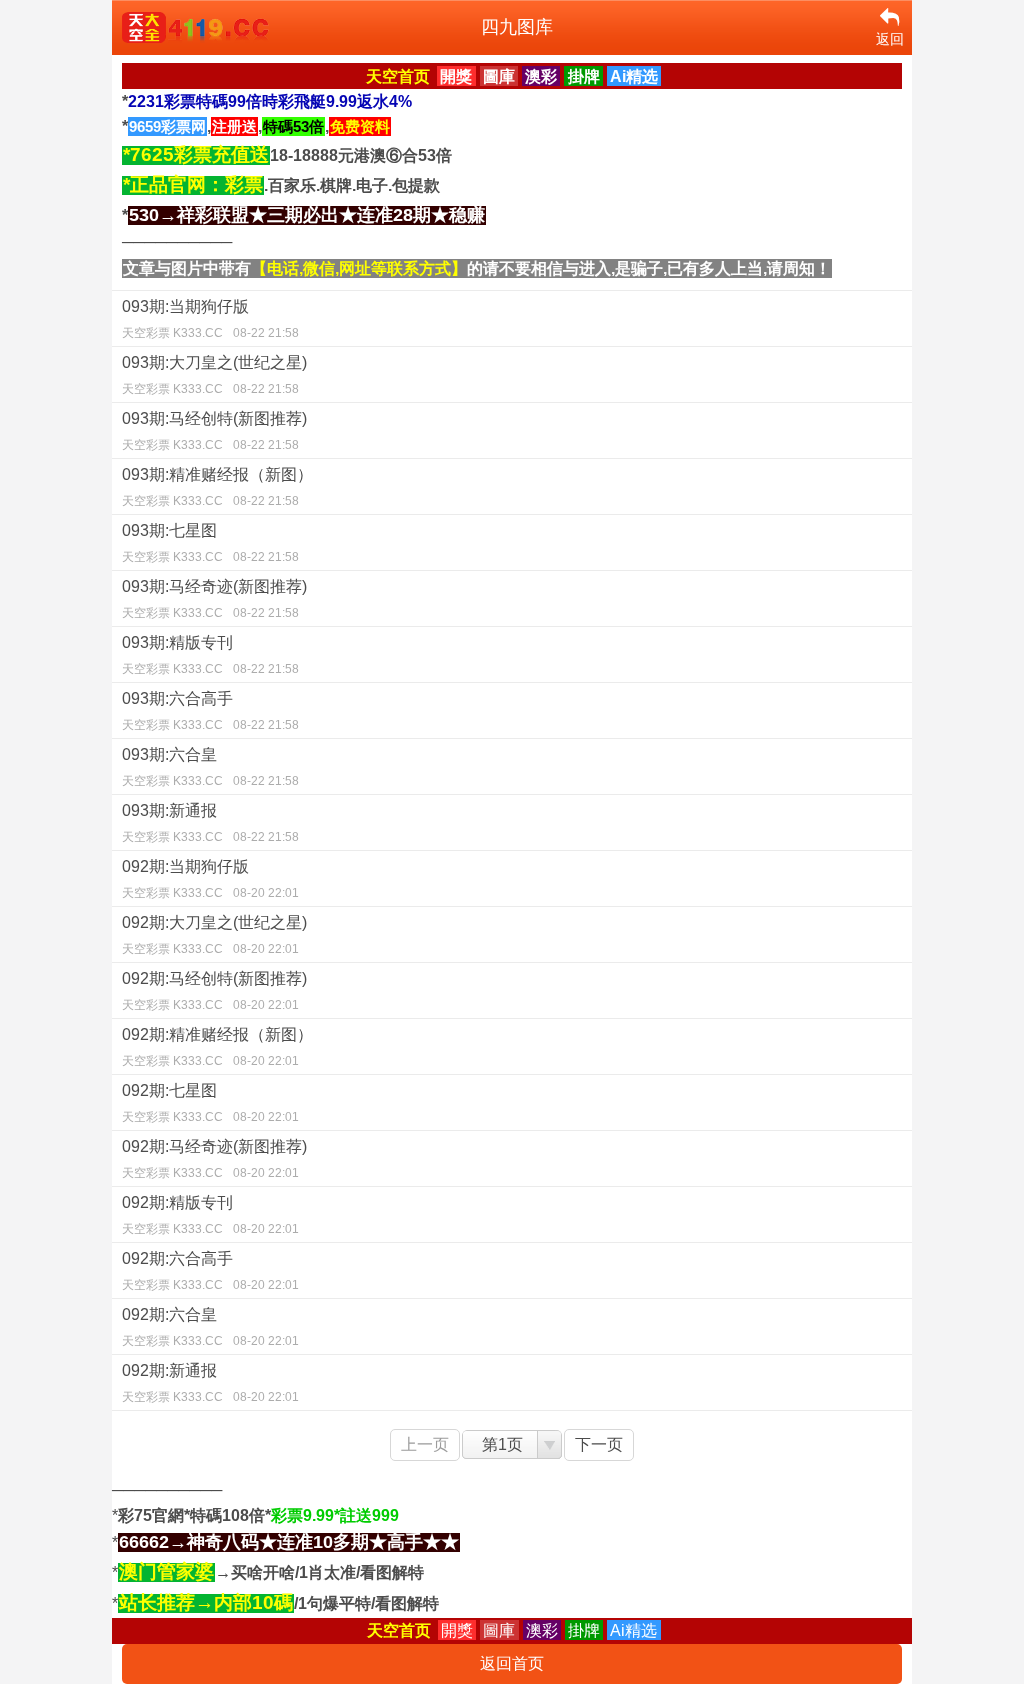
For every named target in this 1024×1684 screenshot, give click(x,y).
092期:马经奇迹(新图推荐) (214, 1159)
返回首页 (512, 1663)
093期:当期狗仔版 (210, 319)
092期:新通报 (210, 1383)
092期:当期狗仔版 (210, 879)
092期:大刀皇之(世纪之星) (214, 935)
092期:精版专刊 (210, 1215)
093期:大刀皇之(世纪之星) (214, 375)
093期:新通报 (210, 823)
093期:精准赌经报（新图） (217, 487)
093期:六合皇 (210, 767)
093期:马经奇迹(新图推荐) (214, 599)
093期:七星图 (210, 543)
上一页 (425, 1444)
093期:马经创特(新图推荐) (214, 431)
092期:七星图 (210, 1103)
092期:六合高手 (210, 1271)
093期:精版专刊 (210, 655)
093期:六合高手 (210, 711)
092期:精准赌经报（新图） (217, 1047)
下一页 (599, 1444)
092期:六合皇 (210, 1327)
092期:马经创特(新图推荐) (214, 991)
